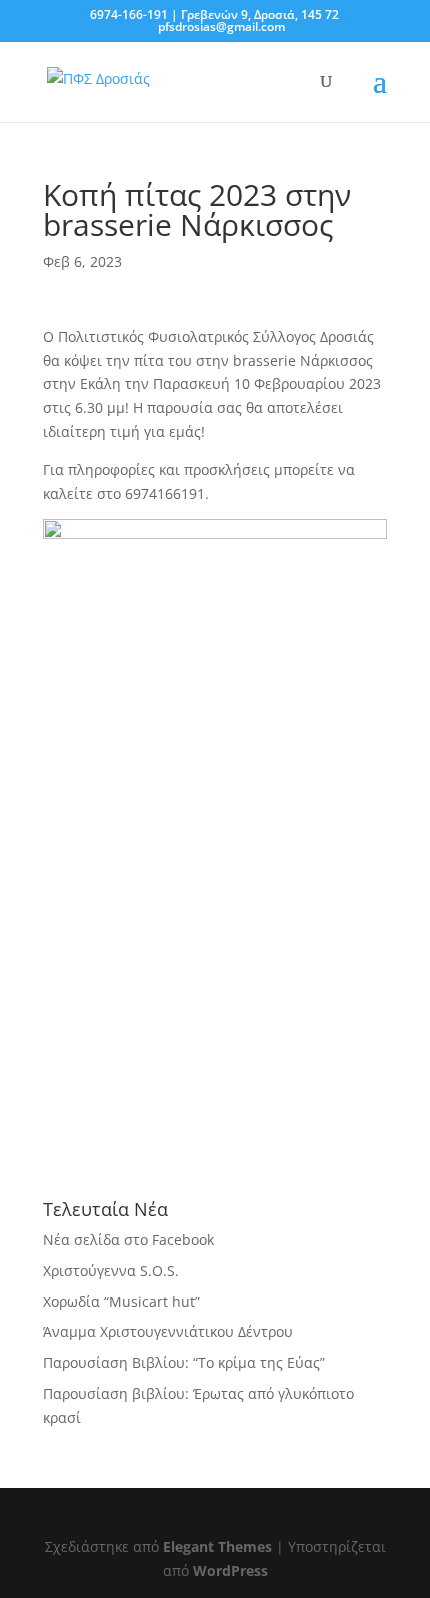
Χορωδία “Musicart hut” (121, 1301)
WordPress (230, 1570)
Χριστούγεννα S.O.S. (111, 1270)
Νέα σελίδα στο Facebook (128, 1239)
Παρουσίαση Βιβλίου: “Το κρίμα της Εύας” (184, 1362)
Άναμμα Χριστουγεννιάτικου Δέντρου (168, 1331)
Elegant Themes (217, 1546)
